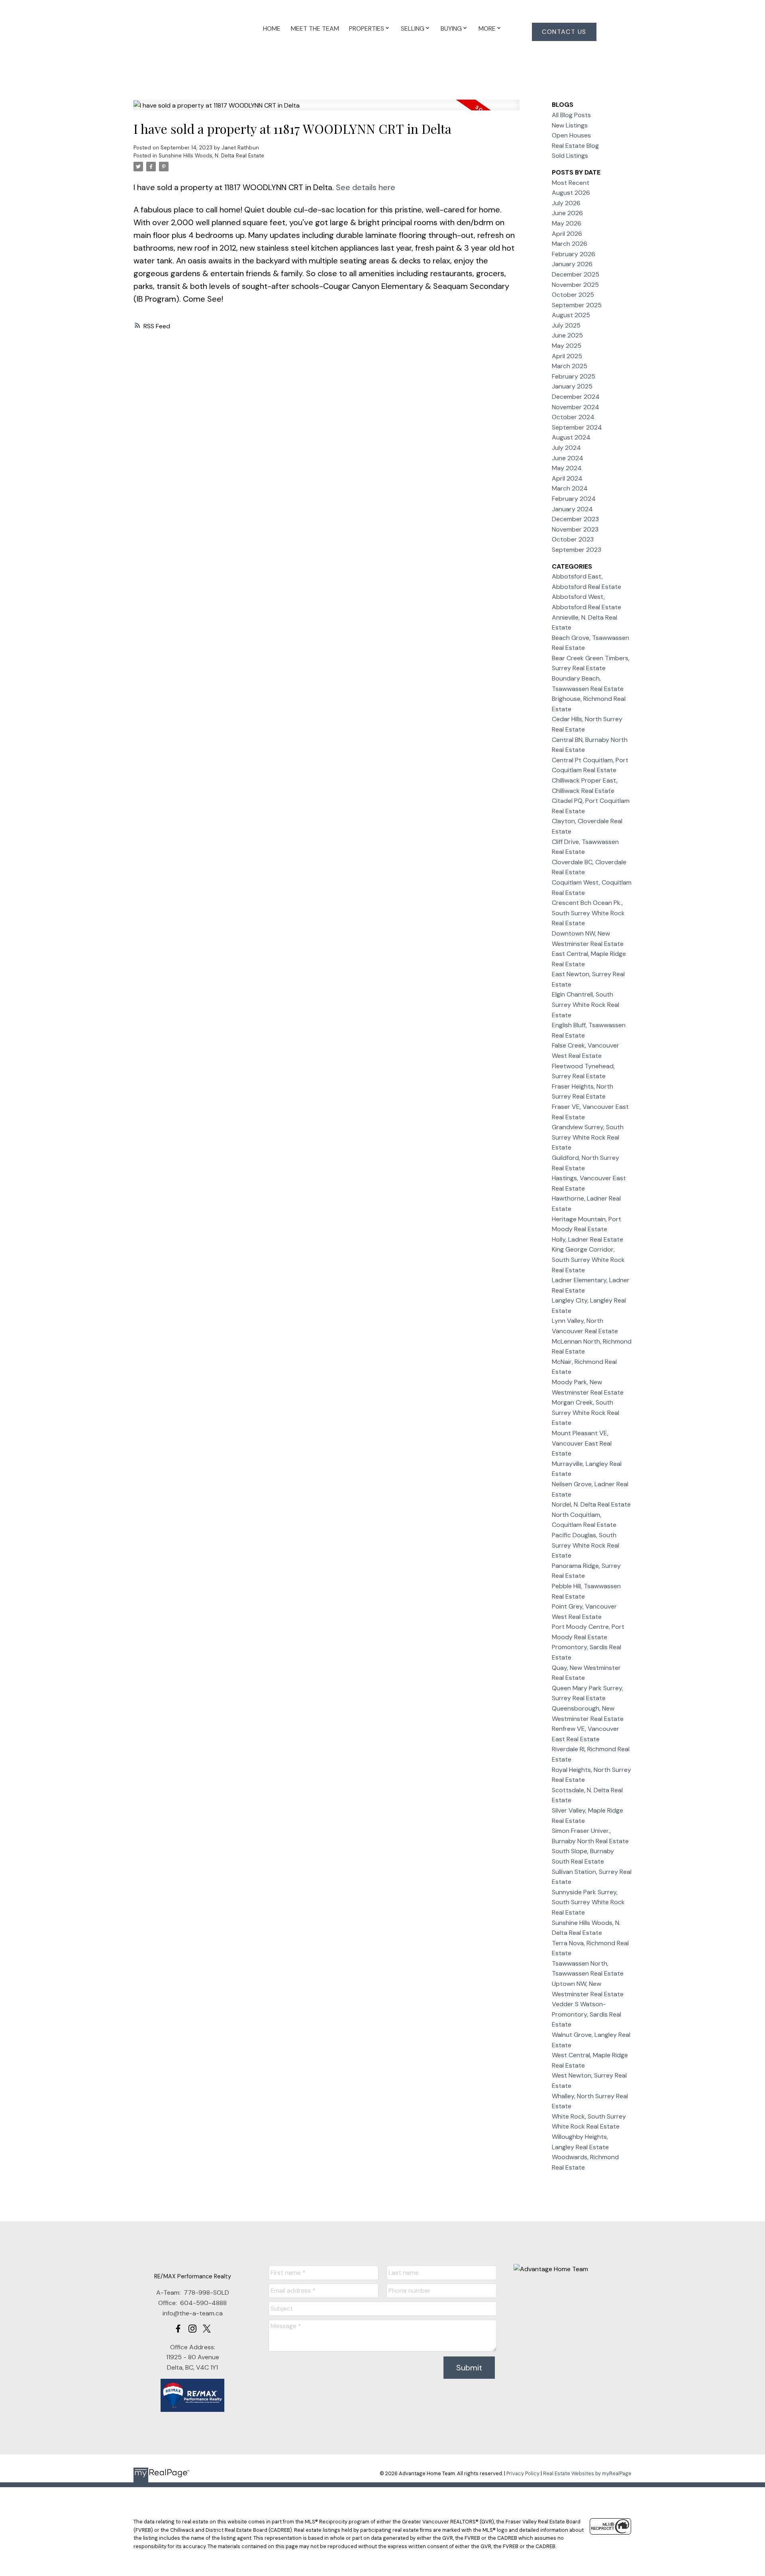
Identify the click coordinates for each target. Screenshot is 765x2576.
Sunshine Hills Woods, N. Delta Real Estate (211, 156)
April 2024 (567, 478)
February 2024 (574, 499)
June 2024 (568, 458)
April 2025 (567, 356)
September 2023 (577, 550)
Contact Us (564, 32)
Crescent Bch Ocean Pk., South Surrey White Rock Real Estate (588, 913)
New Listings (570, 125)
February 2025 (574, 376)
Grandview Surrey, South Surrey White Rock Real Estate (588, 1137)
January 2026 (572, 264)
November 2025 (575, 285)
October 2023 (573, 539)
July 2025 (566, 325)
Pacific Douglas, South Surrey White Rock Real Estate (586, 1545)
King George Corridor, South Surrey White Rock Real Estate (588, 1260)
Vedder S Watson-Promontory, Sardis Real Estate (586, 2014)
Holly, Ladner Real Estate (587, 1239)
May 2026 (567, 223)
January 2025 (572, 386)
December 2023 (575, 519)
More (487, 28)
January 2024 (572, 509)
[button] (564, 32)
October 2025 (573, 295)
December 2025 (576, 274)
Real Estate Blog (575, 146)
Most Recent (571, 183)
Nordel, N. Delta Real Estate (591, 1504)
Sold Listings (570, 156)
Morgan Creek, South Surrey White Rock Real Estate (586, 1413)
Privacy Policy (523, 2473)
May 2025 (567, 346)
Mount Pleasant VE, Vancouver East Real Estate (582, 1443)
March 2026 (570, 244)
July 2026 (566, 203)
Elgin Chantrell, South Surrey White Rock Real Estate (586, 1005)
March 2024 (570, 488)
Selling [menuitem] (413, 28)
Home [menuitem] (272, 28)
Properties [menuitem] (367, 28)
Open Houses (571, 135)
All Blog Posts (571, 115)
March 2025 (570, 366)
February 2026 (574, 254)
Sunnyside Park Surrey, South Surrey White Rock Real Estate (588, 1902)
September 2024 (577, 427)
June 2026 (567, 213)
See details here (366, 187)
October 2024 (573, 417)
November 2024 (576, 407)
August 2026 (571, 193)
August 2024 (571, 437)
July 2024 (566, 448)
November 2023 (575, 529)
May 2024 (567, 468)
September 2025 (577, 305)
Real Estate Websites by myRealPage (587, 2473)
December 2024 (576, 397)
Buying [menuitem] (451, 28)
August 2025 (571, 315)
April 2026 (567, 234)
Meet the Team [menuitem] (315, 28)
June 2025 (567, 335)
